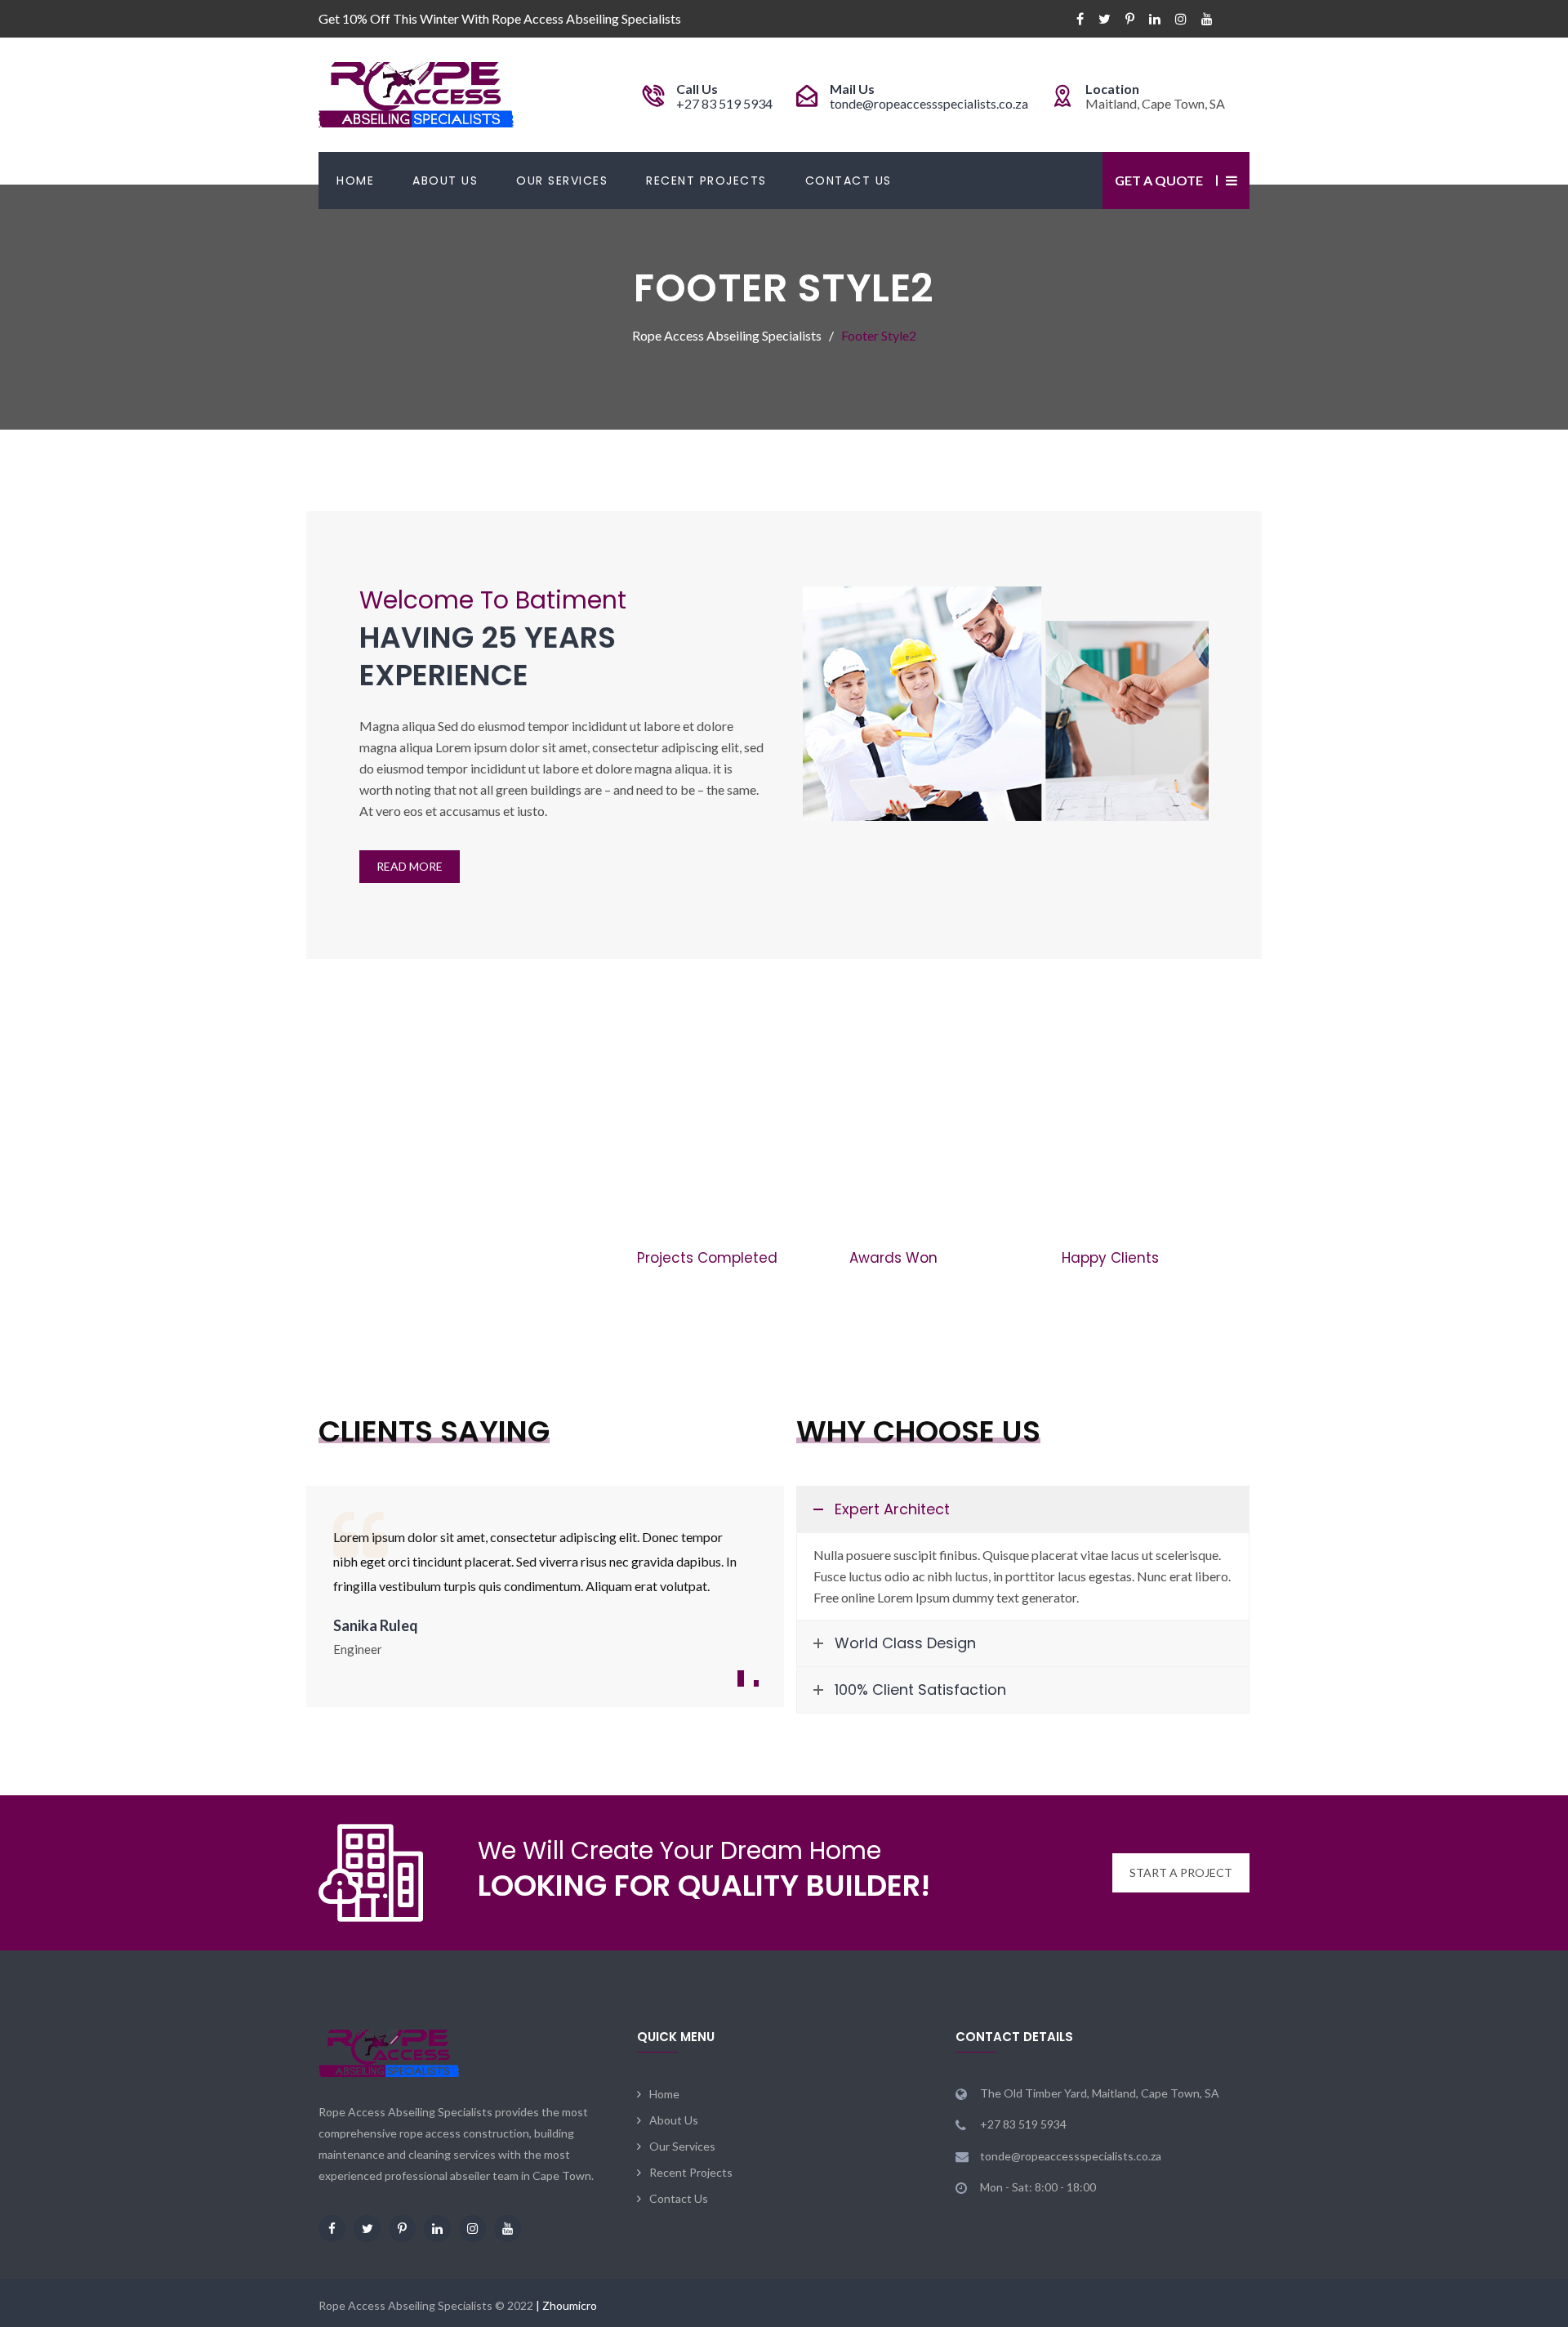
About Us (445, 181)
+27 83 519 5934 (724, 103)
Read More (410, 866)
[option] (545, 1591)
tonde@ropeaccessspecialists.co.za (929, 103)
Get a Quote (1159, 180)
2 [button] (756, 1683)
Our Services (562, 181)
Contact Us (849, 181)
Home (355, 181)
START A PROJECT (1181, 1872)
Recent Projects (706, 181)
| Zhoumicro (566, 2305)
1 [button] (741, 1678)
